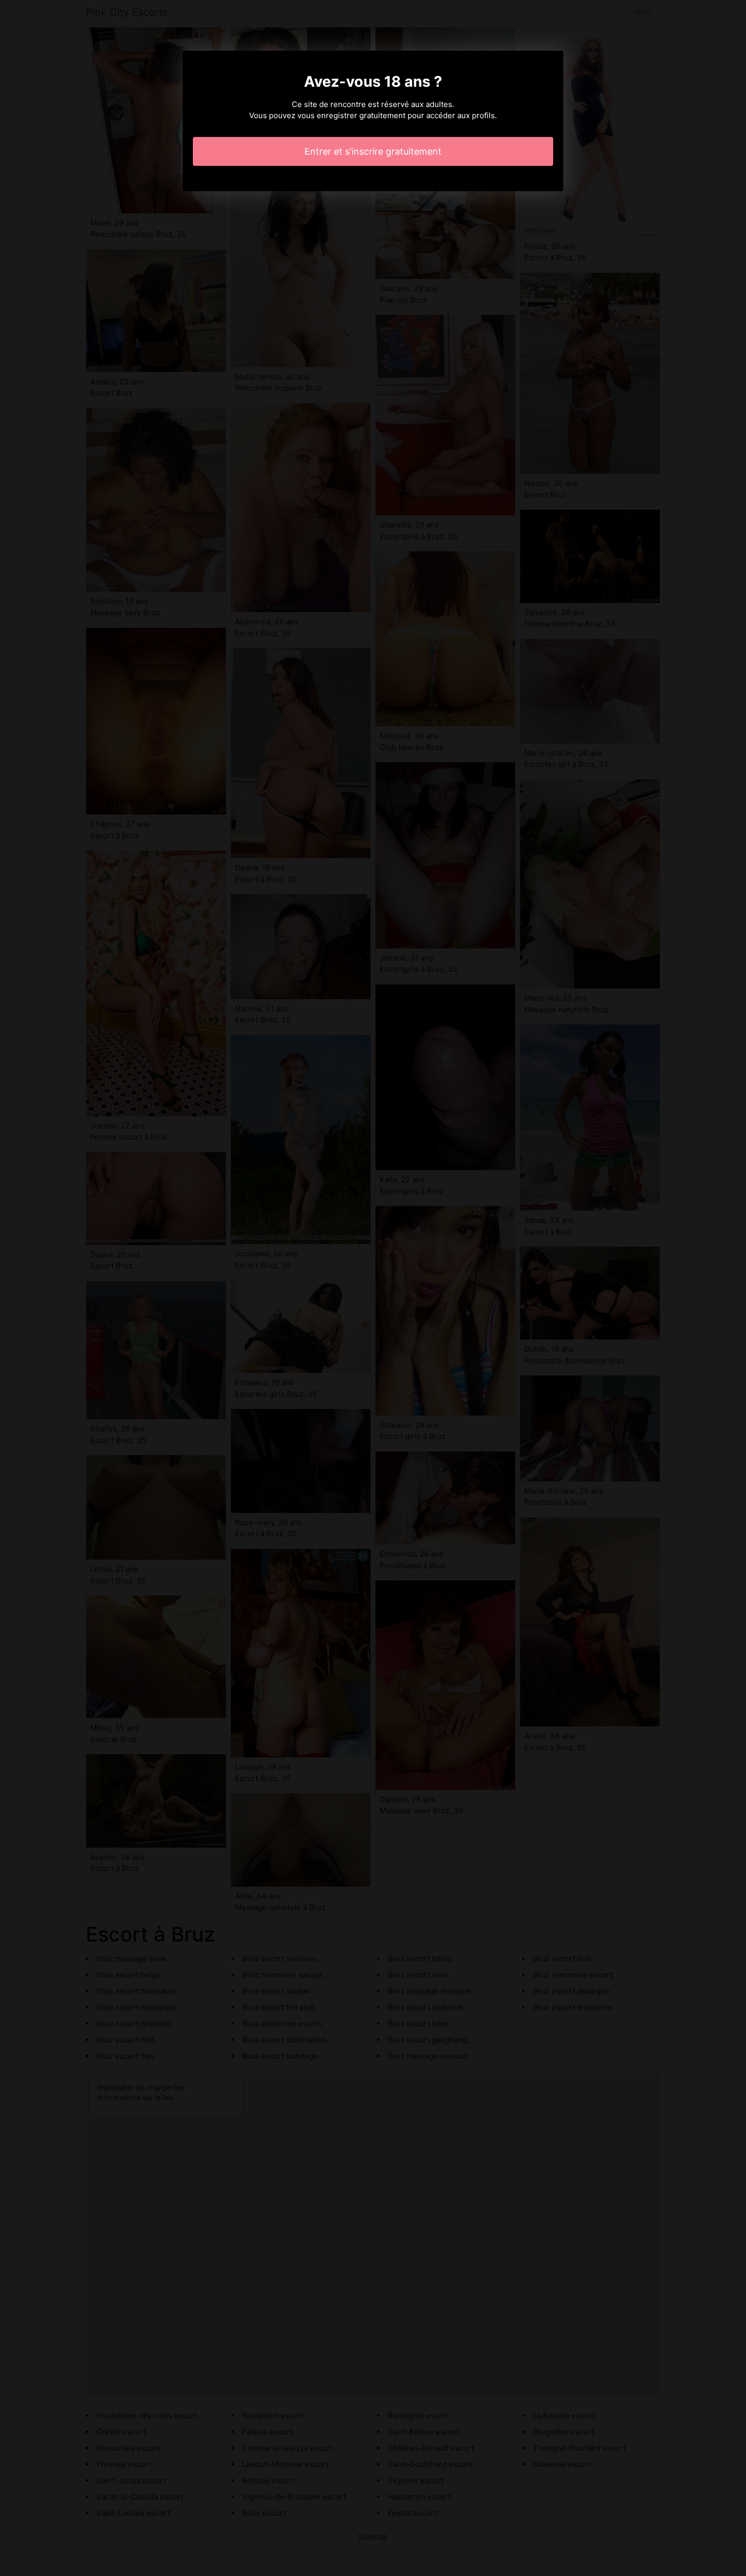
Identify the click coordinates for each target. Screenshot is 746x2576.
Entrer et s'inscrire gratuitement (373, 151)
